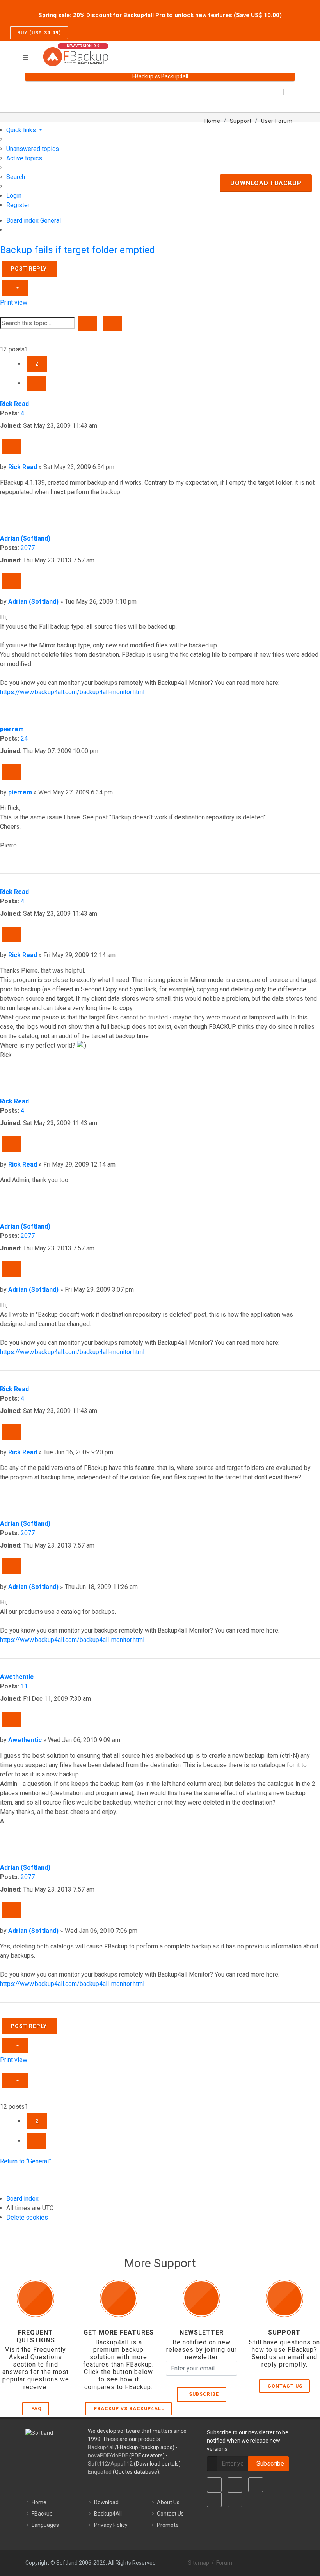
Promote (168, 2525)
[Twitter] (235, 2485)
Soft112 (98, 2464)
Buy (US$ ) (39, 33)
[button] (36, 383)
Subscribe (202, 2394)
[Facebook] (214, 2485)
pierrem (12, 729)
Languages (45, 2525)
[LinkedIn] (256, 2485)
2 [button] (37, 364)
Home (39, 2502)
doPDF (120, 2455)
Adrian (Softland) (25, 538)
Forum (224, 2563)
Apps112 (122, 2464)
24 (24, 738)
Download (106, 2502)
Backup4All (108, 2514)
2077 (28, 548)
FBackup (42, 2514)
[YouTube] (214, 2500)
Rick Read (14, 404)
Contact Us (285, 2386)
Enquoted (100, 2472)
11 (24, 1686)
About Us (168, 2502)
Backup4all (101, 2447)
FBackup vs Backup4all (129, 2409)
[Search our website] (292, 52)
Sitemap (199, 2563)
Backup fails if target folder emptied (77, 250)
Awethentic (17, 1677)
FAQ (36, 2409)
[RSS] (235, 2500)
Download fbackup (266, 183)
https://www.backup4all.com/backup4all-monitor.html (72, 692)
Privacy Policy (111, 2525)
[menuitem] (33, 149)
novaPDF (99, 2455)
